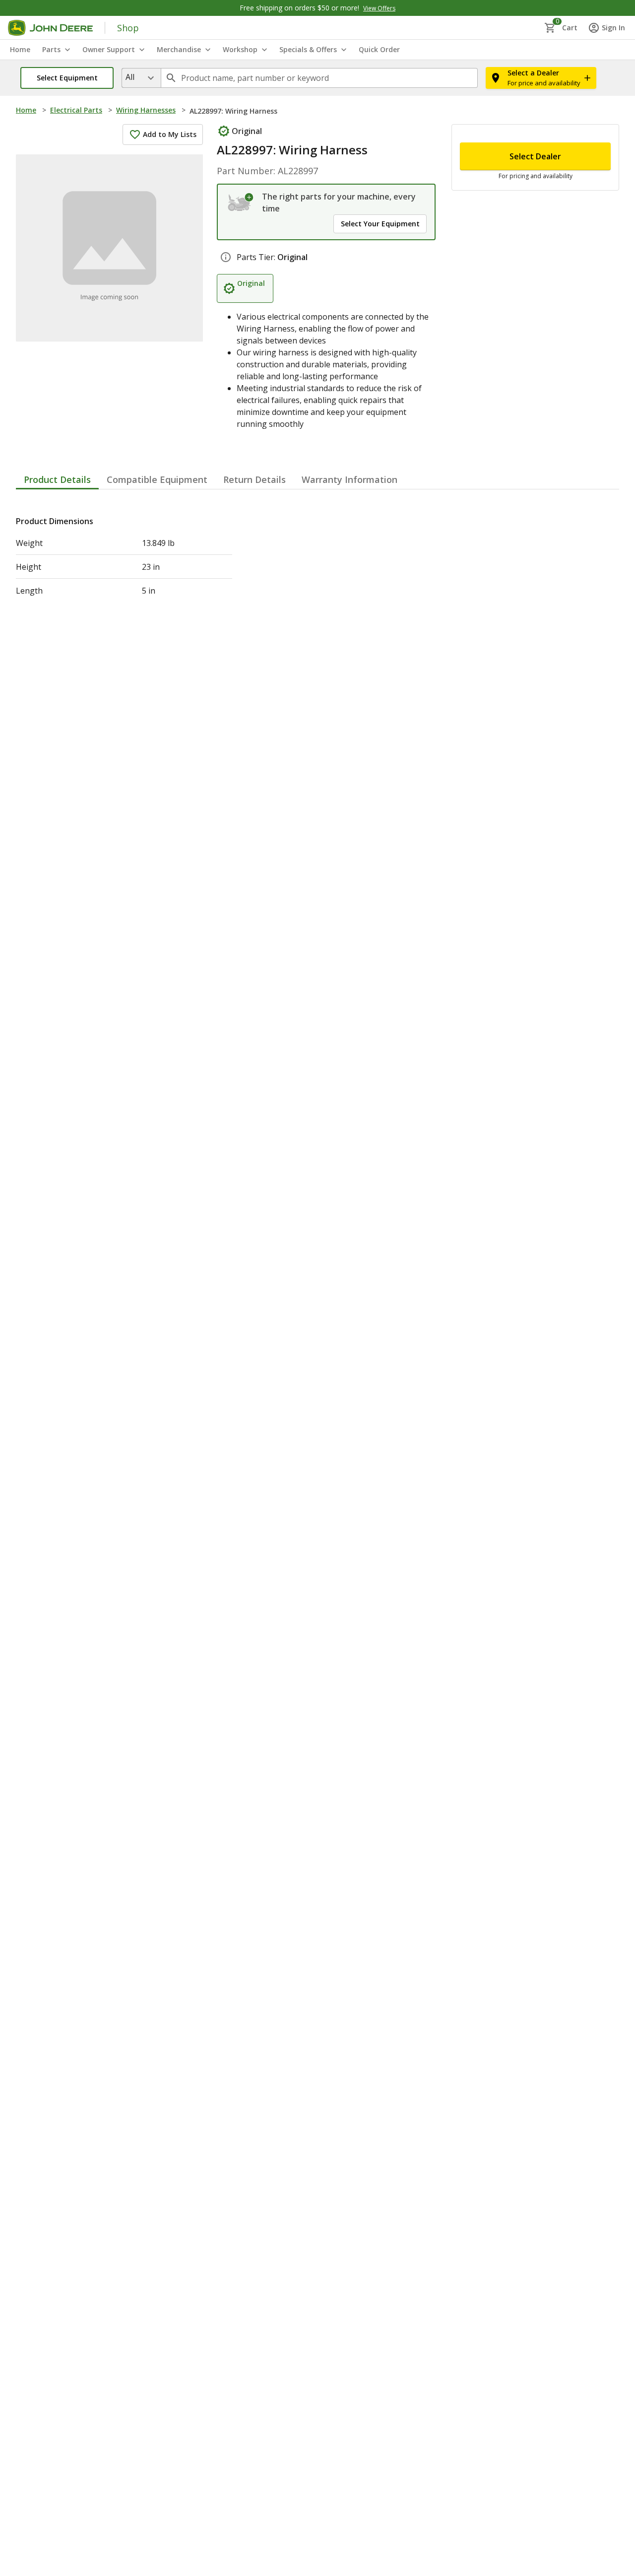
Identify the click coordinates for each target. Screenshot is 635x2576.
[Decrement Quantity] (472, 146)
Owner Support (109, 49)
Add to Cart (536, 329)
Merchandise (179, 49)
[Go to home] (50, 28)
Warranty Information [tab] (349, 507)
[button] (67, 78)
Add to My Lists (170, 134)
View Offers (379, 8)
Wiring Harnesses (146, 110)
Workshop (240, 49)
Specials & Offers (308, 49)
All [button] (130, 77)
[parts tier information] (226, 285)
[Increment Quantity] (521, 146)
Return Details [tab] (254, 507)
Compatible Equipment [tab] (157, 507)
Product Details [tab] (57, 507)
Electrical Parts (76, 110)
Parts (51, 49)
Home (26, 110)
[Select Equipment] (241, 203)
